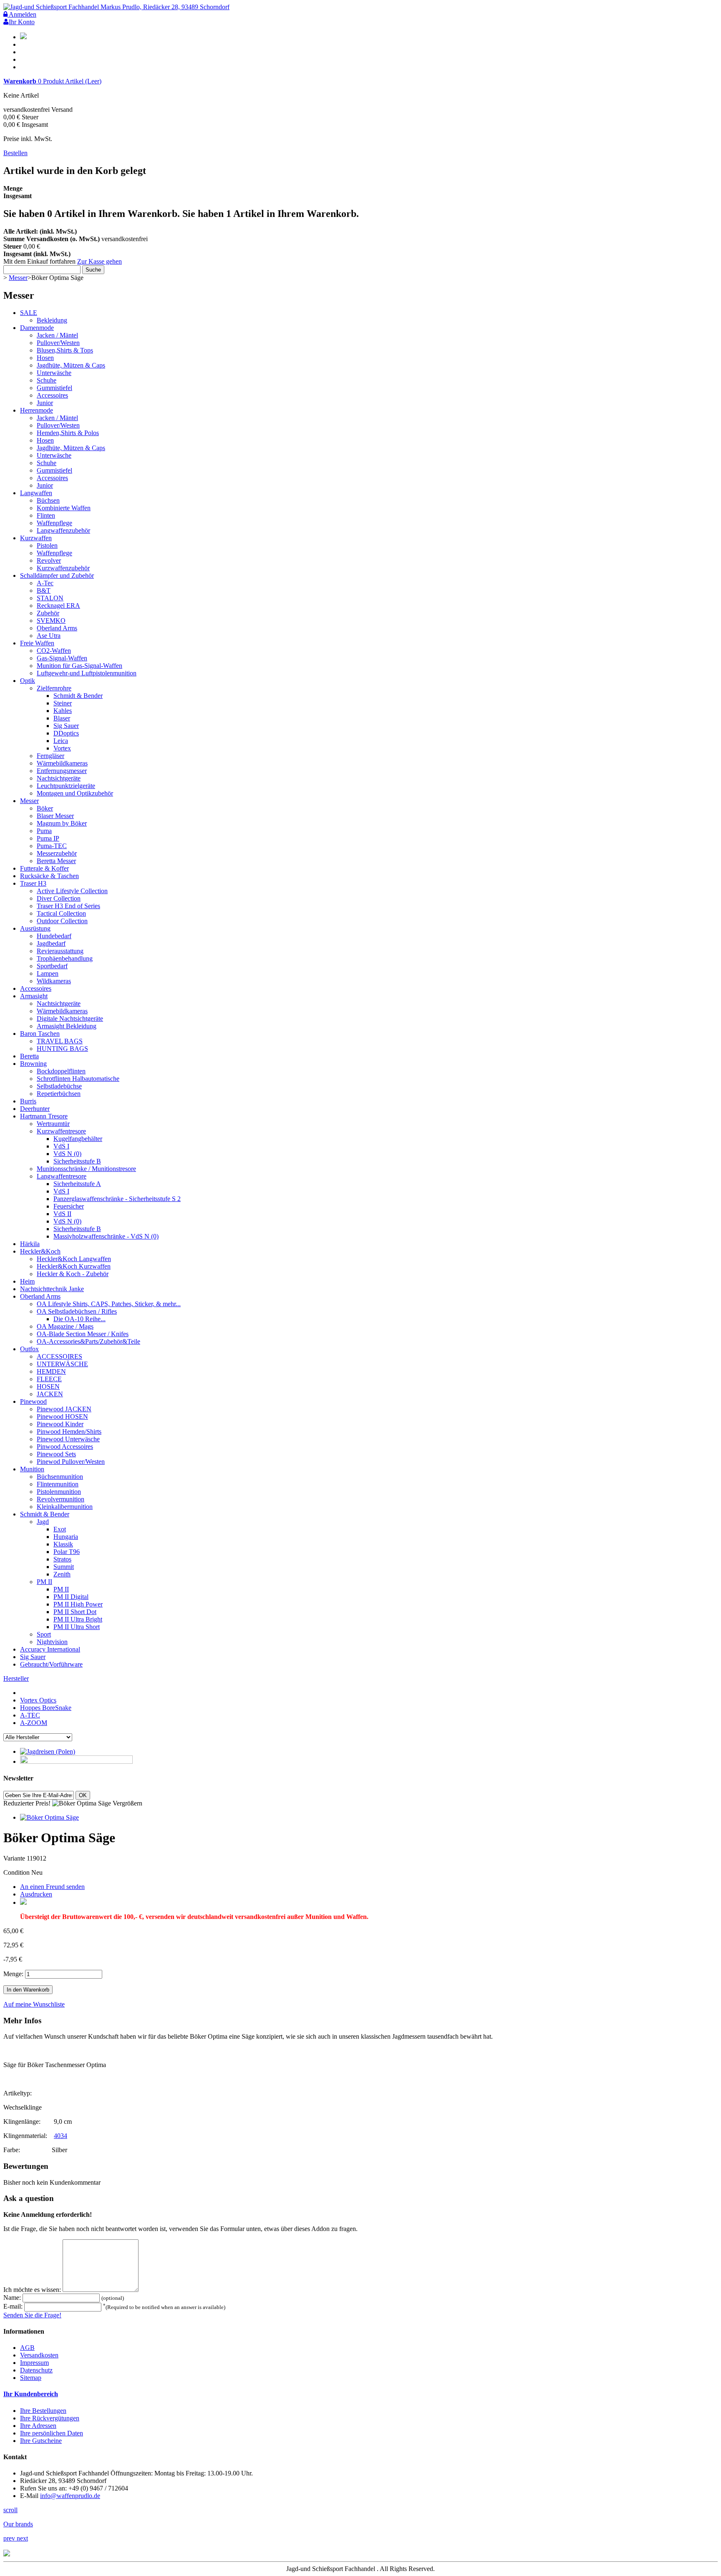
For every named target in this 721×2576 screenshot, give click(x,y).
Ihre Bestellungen (43, 2411)
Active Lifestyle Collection (72, 891)
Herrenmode (37, 410)
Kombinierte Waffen (64, 508)
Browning (33, 1064)
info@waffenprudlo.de (70, 2496)
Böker (45, 808)
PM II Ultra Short (77, 1627)
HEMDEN (51, 1371)
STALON (50, 598)
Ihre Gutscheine (41, 2441)
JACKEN (50, 1394)
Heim (27, 1281)
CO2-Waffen (54, 651)
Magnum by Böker (62, 823)
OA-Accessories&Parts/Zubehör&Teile (88, 1341)
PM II (44, 1582)
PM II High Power (78, 1604)
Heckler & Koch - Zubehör (73, 1274)
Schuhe (47, 380)
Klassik (63, 1544)
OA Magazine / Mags (65, 1326)
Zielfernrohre (54, 688)
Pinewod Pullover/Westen (71, 1462)
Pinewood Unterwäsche (68, 1439)
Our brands (18, 2524)
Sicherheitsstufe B (77, 1161)
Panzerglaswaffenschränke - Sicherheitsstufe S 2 (117, 1199)
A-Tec (45, 583)
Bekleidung (52, 320)
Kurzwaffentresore (61, 1131)
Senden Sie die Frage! (32, 2315)
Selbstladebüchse (59, 1086)
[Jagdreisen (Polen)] (48, 1751)
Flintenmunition (58, 1484)
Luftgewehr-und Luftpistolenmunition (87, 673)
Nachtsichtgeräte (59, 778)
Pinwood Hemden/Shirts (69, 1432)
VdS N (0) (67, 1154)
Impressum (34, 2363)
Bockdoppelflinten (61, 1071)
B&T (44, 590)
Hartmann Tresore (44, 1116)
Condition (17, 1872)
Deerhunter (35, 1109)
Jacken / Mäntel (57, 335)
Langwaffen (36, 493)
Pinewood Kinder (60, 1424)
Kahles (63, 711)
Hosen (45, 358)
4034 (61, 2136)
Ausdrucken (36, 1894)
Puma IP (48, 838)
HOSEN (48, 1386)
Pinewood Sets (56, 1454)
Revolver (49, 560)
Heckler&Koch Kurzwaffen (74, 1266)
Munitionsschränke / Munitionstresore (86, 1169)
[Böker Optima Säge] (49, 1817)
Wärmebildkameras (62, 763)
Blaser (62, 718)
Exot (60, 1529)
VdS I (61, 1146)
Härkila (30, 1244)
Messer (18, 278)
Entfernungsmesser (62, 771)
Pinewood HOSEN (62, 1416)
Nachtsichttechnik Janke (52, 1289)
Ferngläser (50, 756)
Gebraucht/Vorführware (51, 1664)
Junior (45, 403)
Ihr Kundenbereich (31, 2394)
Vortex (62, 748)
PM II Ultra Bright (78, 1619)
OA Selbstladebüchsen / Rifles (77, 1311)
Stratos (62, 1559)
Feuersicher (69, 1206)
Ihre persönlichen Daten (52, 2433)
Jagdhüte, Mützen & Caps (71, 365)
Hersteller (16, 1678)
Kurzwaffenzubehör (63, 568)
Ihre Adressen (38, 2426)
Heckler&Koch (40, 1251)
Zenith (62, 1574)
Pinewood (33, 1401)
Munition (32, 1469)
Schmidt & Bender (78, 696)
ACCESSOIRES (59, 1356)
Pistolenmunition (59, 1492)
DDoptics (66, 733)
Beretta (29, 1056)
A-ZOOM (34, 1723)
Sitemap (31, 2378)
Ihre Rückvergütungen (50, 2418)
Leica (61, 741)
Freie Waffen (37, 643)
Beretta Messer (56, 861)
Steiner (63, 703)
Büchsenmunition (60, 1477)
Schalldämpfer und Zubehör (57, 575)
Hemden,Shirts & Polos (68, 433)
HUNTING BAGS (62, 1049)
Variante (15, 1858)
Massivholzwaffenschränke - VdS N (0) (106, 1236)
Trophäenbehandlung (65, 958)
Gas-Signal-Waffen (62, 658)
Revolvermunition (61, 1499)
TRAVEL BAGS (60, 1041)
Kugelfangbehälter (78, 1139)
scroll (10, 2510)
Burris (28, 1101)
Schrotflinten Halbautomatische (78, 1079)
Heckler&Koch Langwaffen (74, 1259)
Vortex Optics (38, 1700)
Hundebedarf (54, 936)
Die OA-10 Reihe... (79, 1319)
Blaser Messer (55, 816)
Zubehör (48, 613)
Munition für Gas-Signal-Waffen (79, 666)
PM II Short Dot (75, 1612)
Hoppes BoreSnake (46, 1708)
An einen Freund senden (52, 1887)
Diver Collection (59, 898)
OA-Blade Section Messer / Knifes (83, 1334)
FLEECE (49, 1379)
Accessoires (52, 395)
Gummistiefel (54, 388)
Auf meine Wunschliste (34, 2004)
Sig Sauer (66, 726)
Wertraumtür (53, 1124)
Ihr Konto (22, 22)
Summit (64, 1567)
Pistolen (47, 545)
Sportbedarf (52, 966)
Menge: (13, 1974)
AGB (27, 2348)
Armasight (34, 996)
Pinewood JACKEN (64, 1409)
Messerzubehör (57, 853)
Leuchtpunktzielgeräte (66, 786)
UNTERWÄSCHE (62, 1364)
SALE (29, 313)
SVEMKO (51, 621)
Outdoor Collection (62, 921)
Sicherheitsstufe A (77, 1184)
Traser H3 (33, 883)
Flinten (46, 515)
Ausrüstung (35, 928)
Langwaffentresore (62, 1176)
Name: (13, 2298)
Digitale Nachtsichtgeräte (70, 1019)
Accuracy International (50, 1649)
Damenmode (37, 328)
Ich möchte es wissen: (33, 2290)
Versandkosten (39, 2355)
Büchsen (48, 500)
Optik (28, 681)
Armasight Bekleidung (67, 1026)
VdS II (62, 1214)
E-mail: (14, 2307)
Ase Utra (49, 636)
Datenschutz (36, 2370)
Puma (44, 831)
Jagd (43, 1522)
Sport (44, 1634)
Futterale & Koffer (44, 868)
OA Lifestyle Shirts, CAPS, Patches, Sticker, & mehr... (109, 1304)
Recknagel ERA (58, 606)
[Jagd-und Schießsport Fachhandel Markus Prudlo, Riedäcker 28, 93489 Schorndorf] (116, 7)
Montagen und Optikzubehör (75, 793)
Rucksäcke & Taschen (49, 876)
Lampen (48, 973)
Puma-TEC (52, 846)
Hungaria (66, 1537)
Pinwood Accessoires (65, 1447)
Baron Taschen (40, 1034)
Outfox (29, 1349)
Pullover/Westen (58, 343)
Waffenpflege (54, 523)
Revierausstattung (60, 951)
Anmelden (22, 14)
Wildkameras (54, 981)
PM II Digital (71, 1597)
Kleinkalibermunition (65, 1507)
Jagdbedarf (51, 943)
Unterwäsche (54, 373)
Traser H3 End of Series (68, 906)
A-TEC (30, 1715)
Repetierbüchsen (59, 1094)
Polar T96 (67, 1552)
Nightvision (52, 1642)
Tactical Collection (61, 913)
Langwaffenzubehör (63, 530)
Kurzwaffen (36, 538)
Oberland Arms (57, 628)
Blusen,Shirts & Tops (65, 350)
